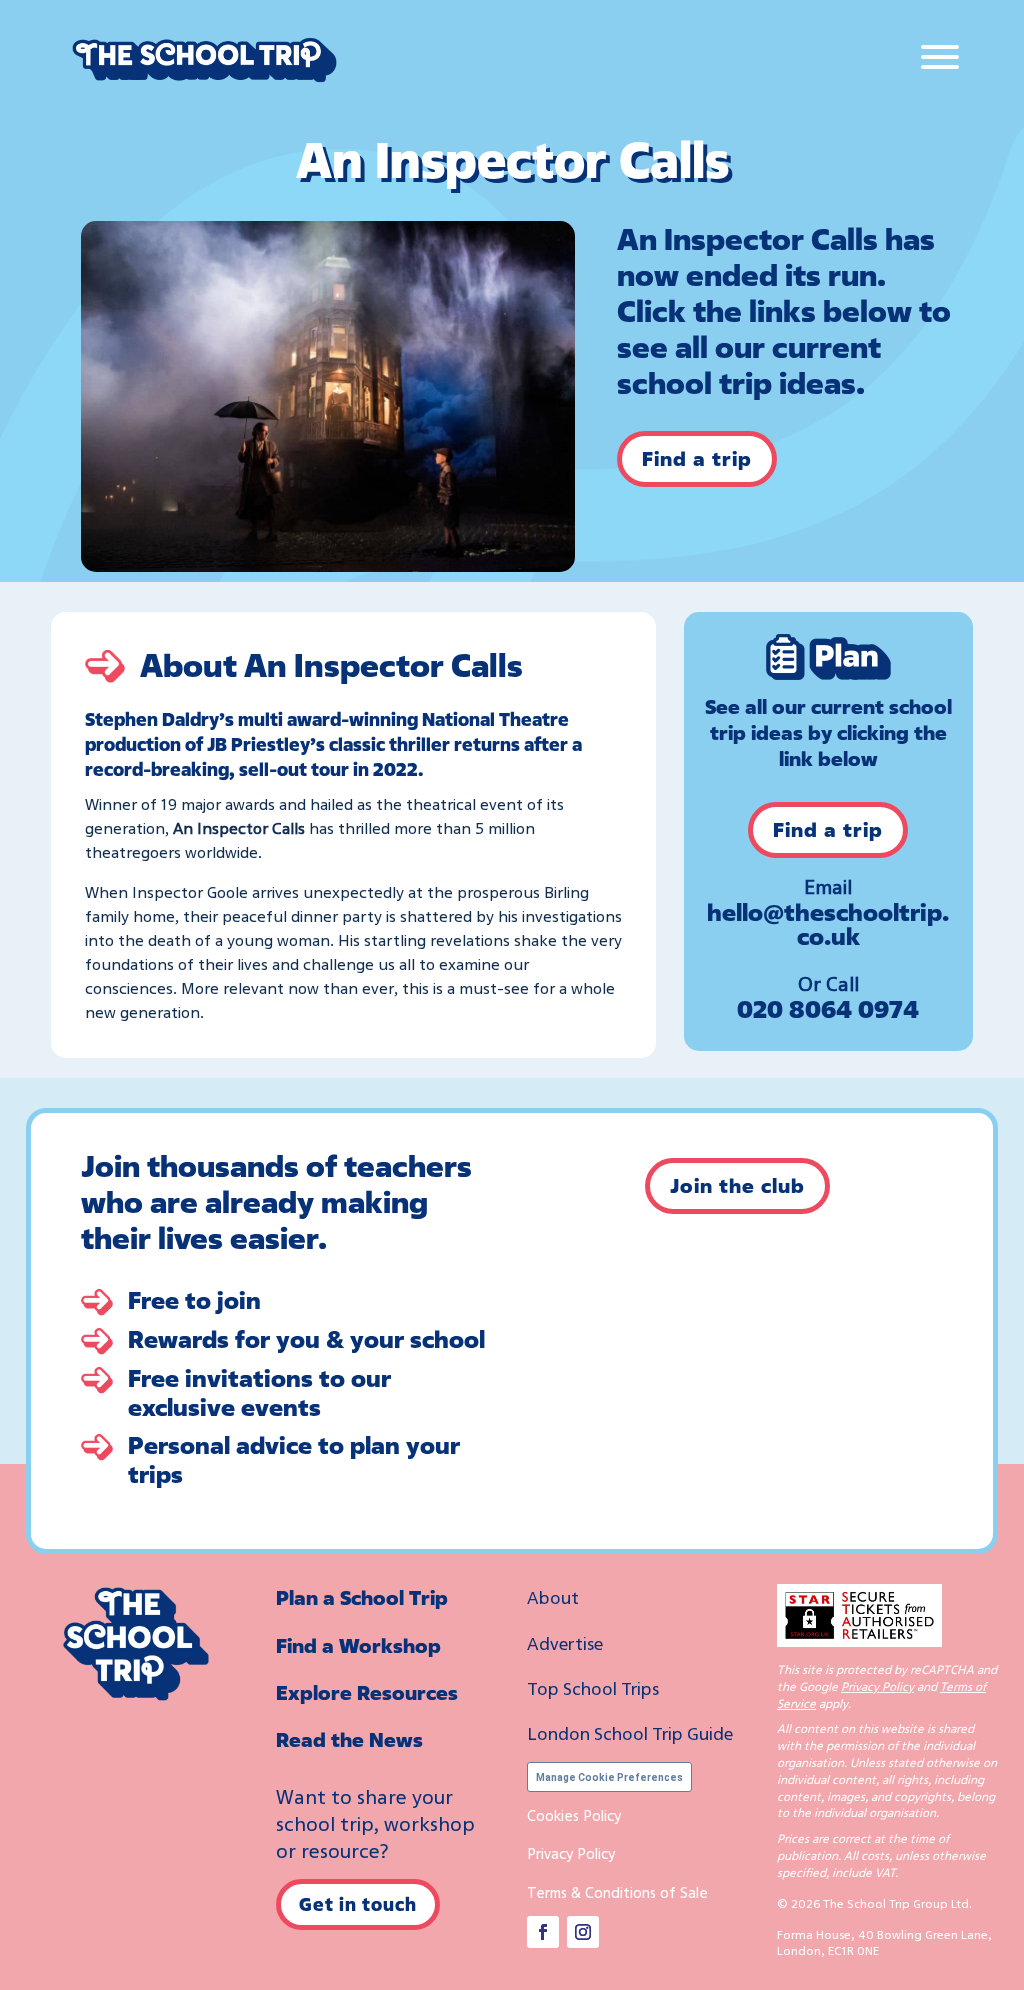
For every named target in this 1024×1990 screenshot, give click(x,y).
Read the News (349, 1739)
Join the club (737, 1185)
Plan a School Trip (362, 1597)
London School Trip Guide (630, 1733)
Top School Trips (593, 1688)
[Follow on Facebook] (543, 1932)
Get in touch (358, 1904)
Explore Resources (367, 1692)
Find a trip (697, 458)
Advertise (565, 1643)
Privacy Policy (571, 1853)
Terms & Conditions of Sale (617, 1892)
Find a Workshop (358, 1645)
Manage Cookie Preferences (609, 1777)
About (553, 1597)
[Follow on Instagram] (583, 1932)
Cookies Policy (574, 1815)
